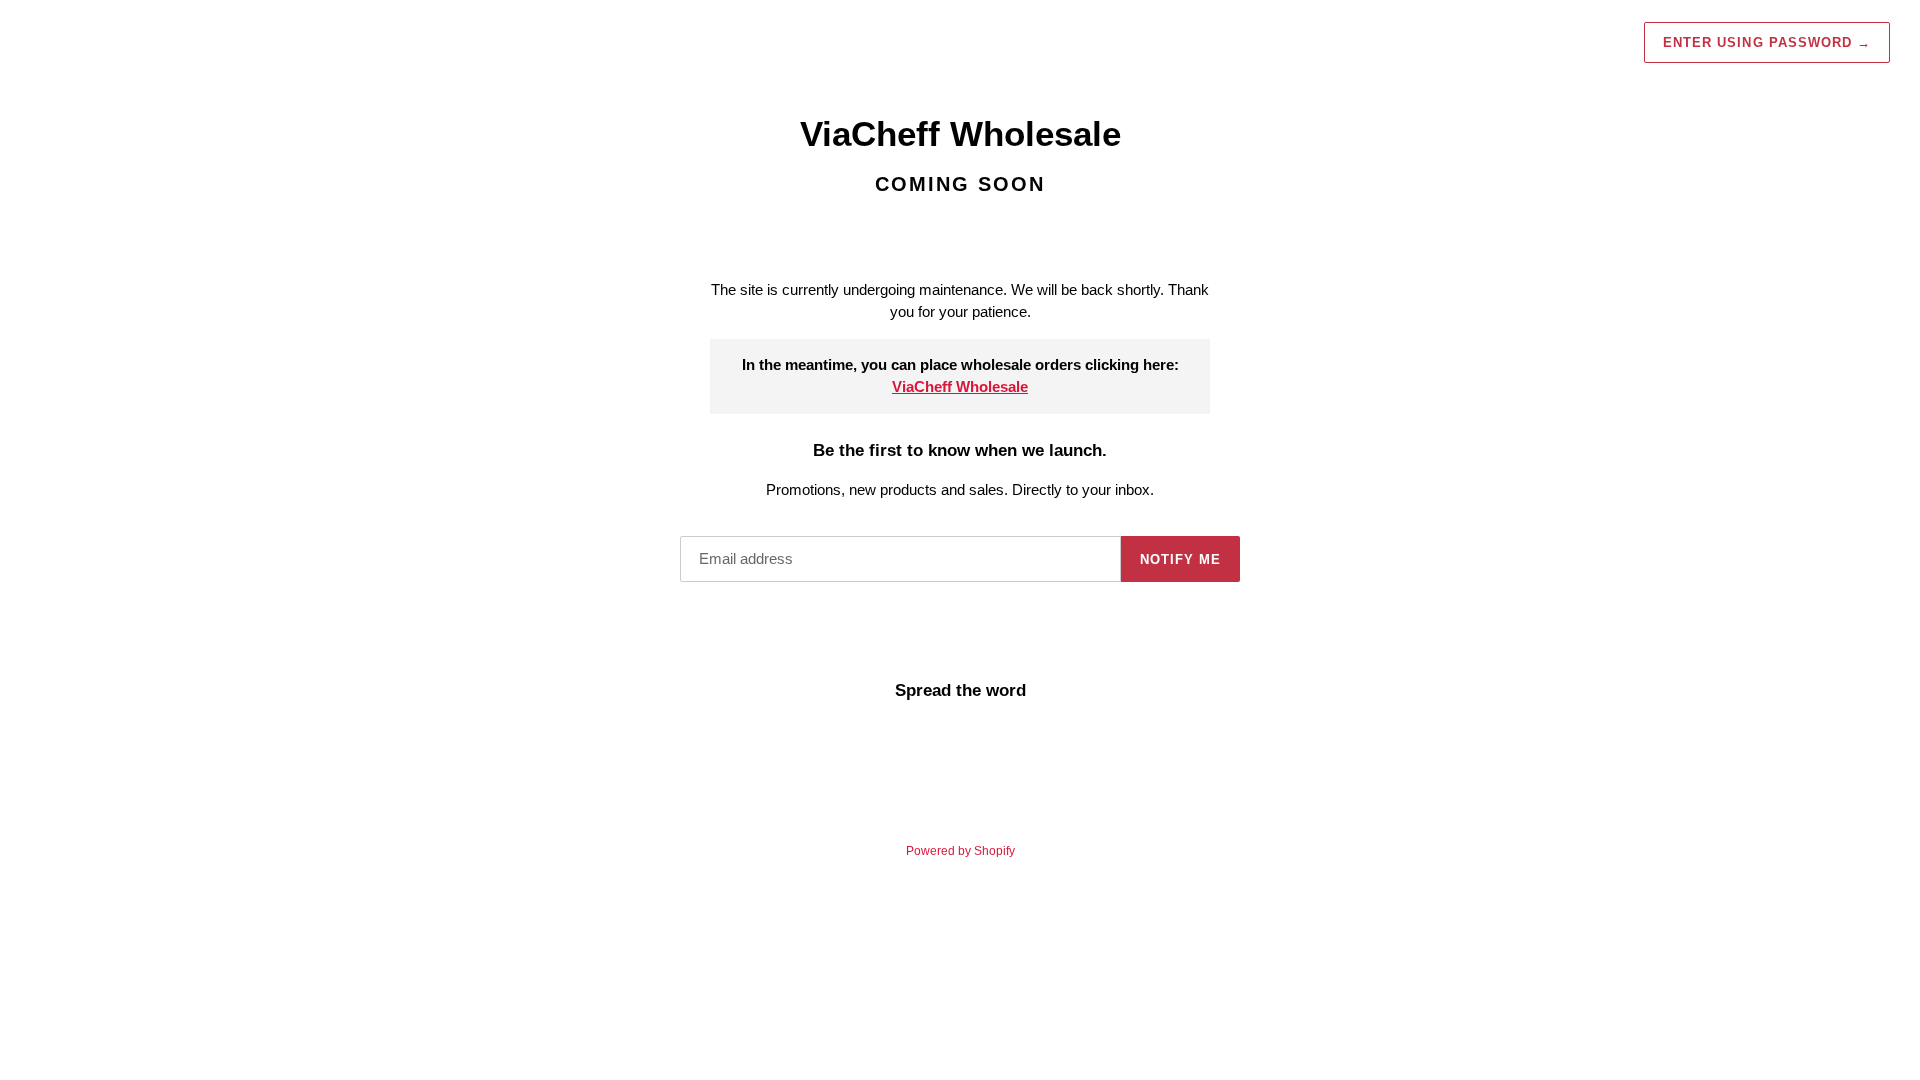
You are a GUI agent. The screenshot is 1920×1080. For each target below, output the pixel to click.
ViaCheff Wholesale (960, 386)
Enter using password (1767, 42)
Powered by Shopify (960, 851)
